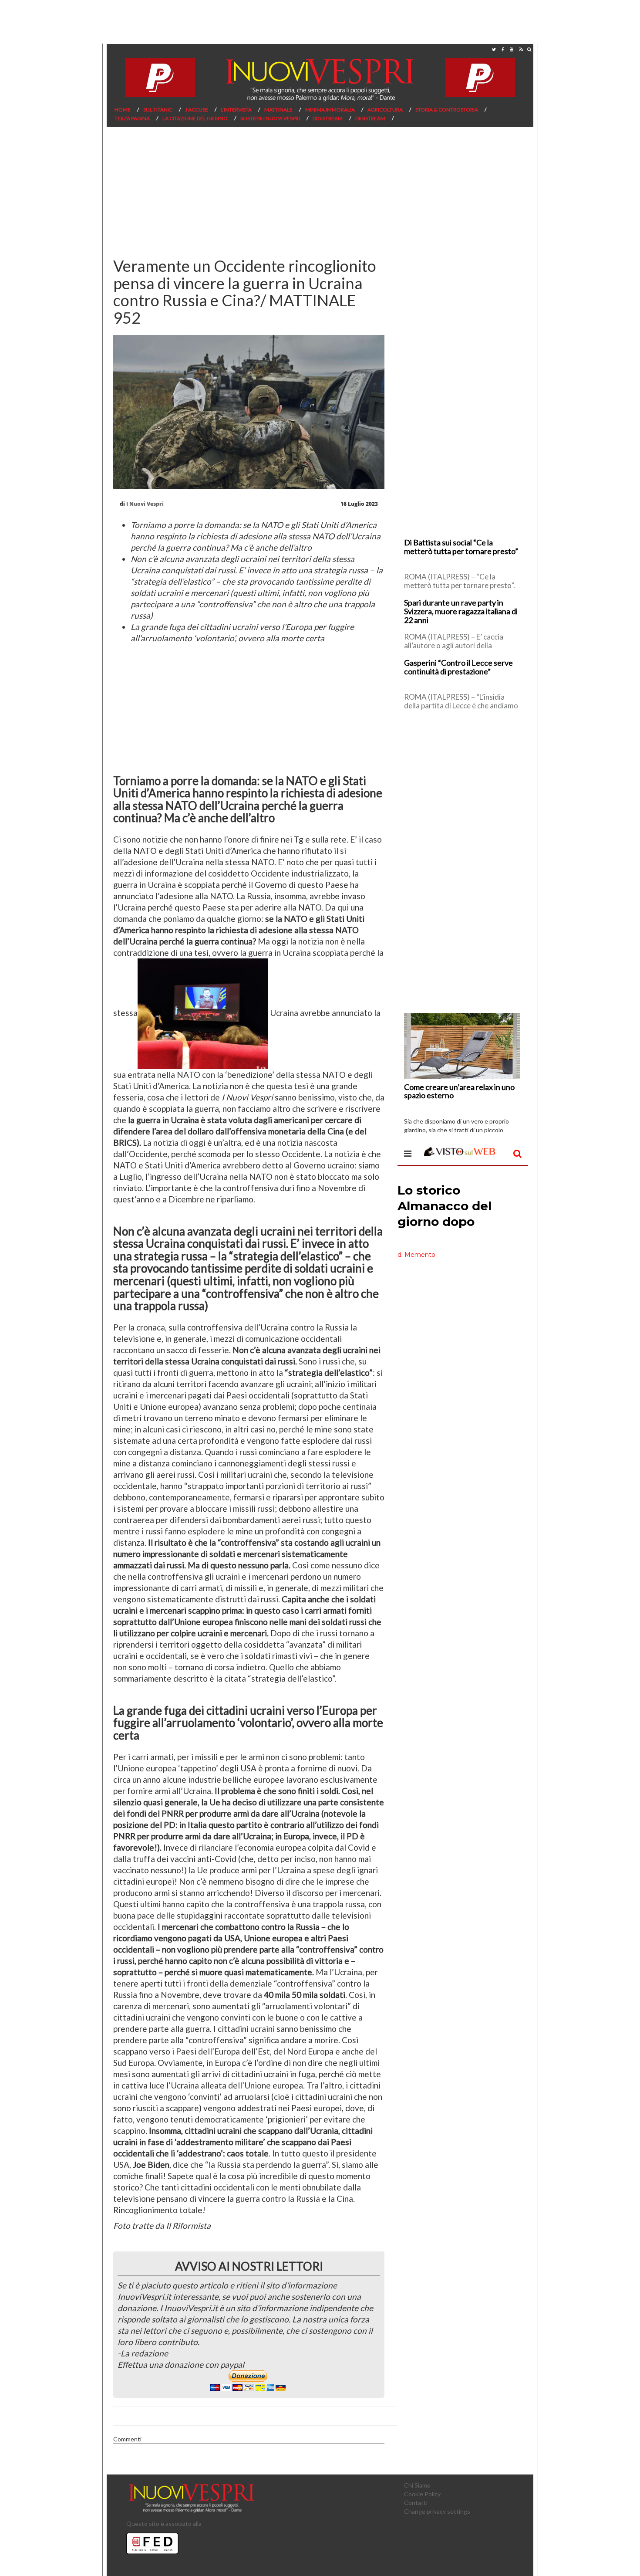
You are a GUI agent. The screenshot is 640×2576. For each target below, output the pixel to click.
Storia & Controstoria (447, 110)
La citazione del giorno (195, 118)
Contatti (416, 2503)
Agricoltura (385, 110)
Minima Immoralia (330, 110)
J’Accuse (197, 110)
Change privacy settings (437, 2511)
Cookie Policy (422, 2494)
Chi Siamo (417, 2485)
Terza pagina (132, 118)
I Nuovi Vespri (145, 504)
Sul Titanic (158, 110)
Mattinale (278, 110)
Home (123, 110)
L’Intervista (236, 110)
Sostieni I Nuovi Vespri (270, 118)
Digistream (328, 118)
